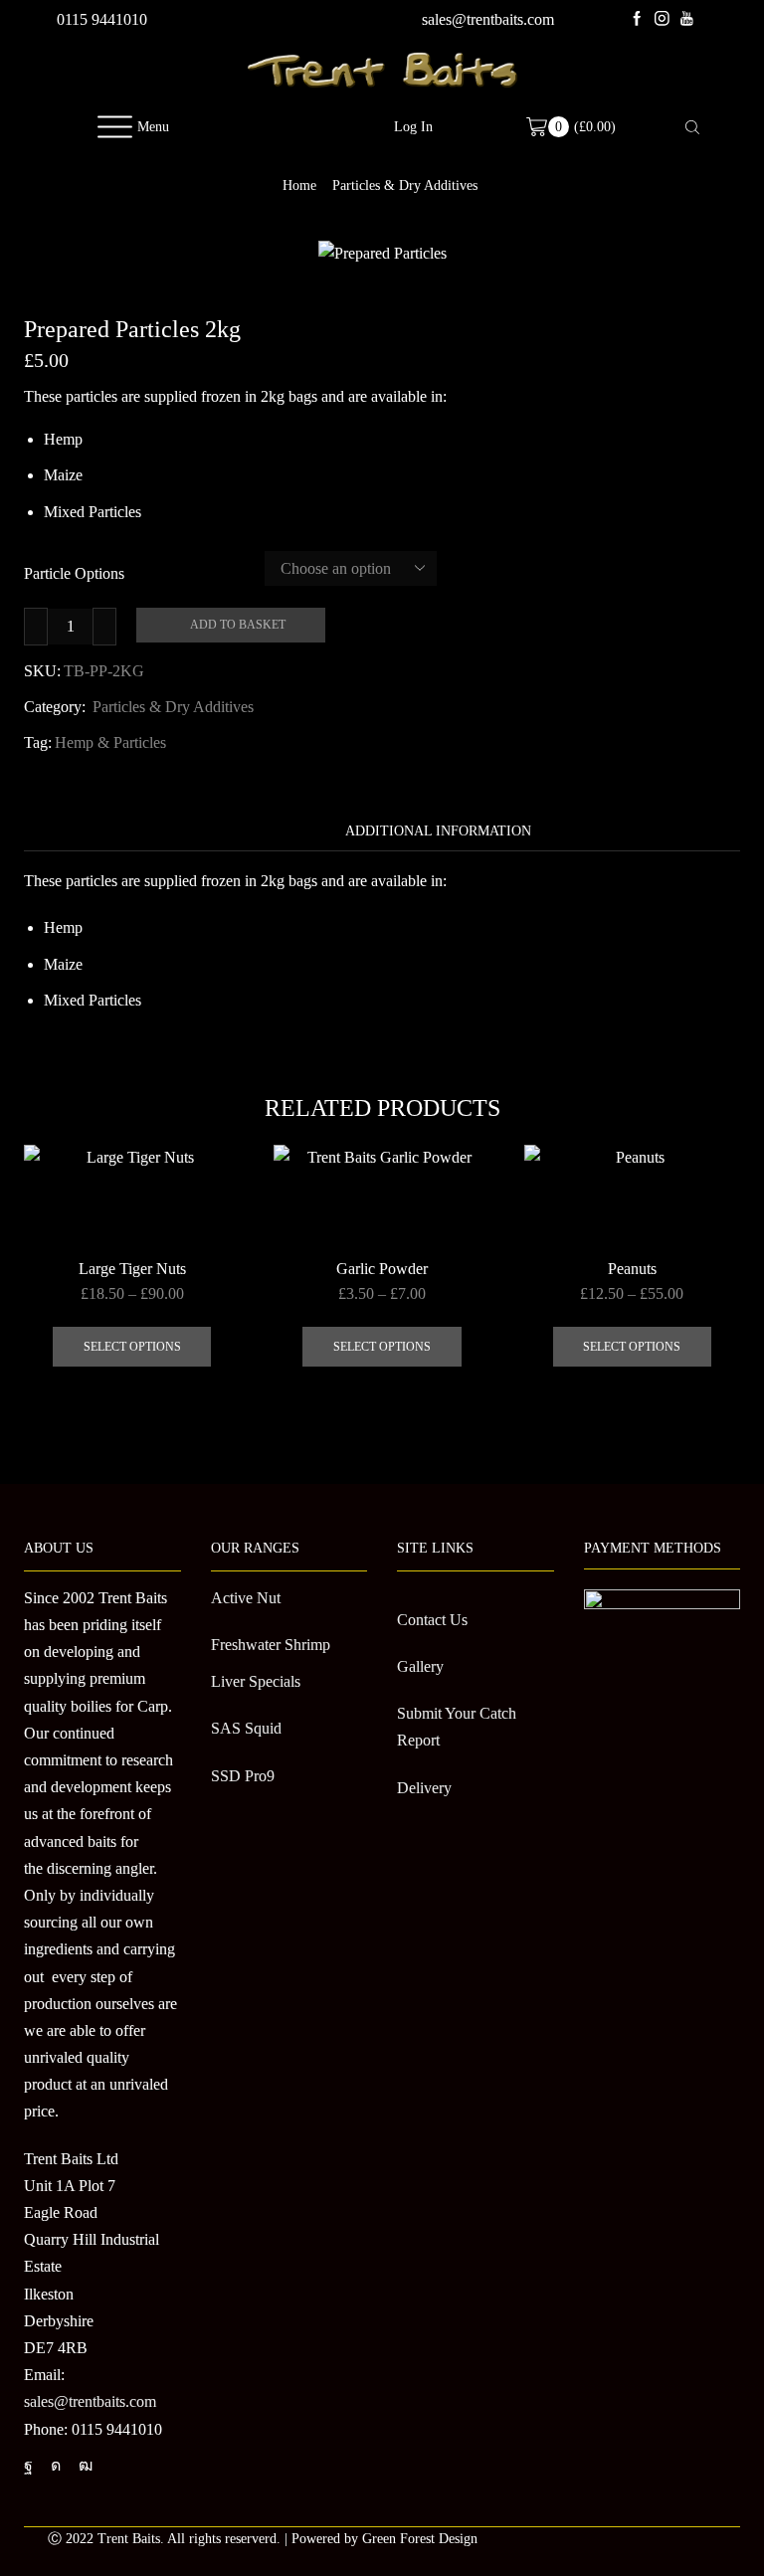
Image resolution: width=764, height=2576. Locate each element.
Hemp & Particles (110, 742)
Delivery (424, 1788)
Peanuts (632, 1269)
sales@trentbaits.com (488, 19)
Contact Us (432, 1620)
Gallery (420, 1666)
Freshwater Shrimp (271, 1645)
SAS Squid (246, 1728)
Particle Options (74, 573)
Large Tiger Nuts (132, 1269)
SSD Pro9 (243, 1776)
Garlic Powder (382, 1269)
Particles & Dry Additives (405, 186)
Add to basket (238, 625)
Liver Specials (256, 1681)
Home (299, 186)
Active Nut (246, 1598)
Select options (132, 1347)
